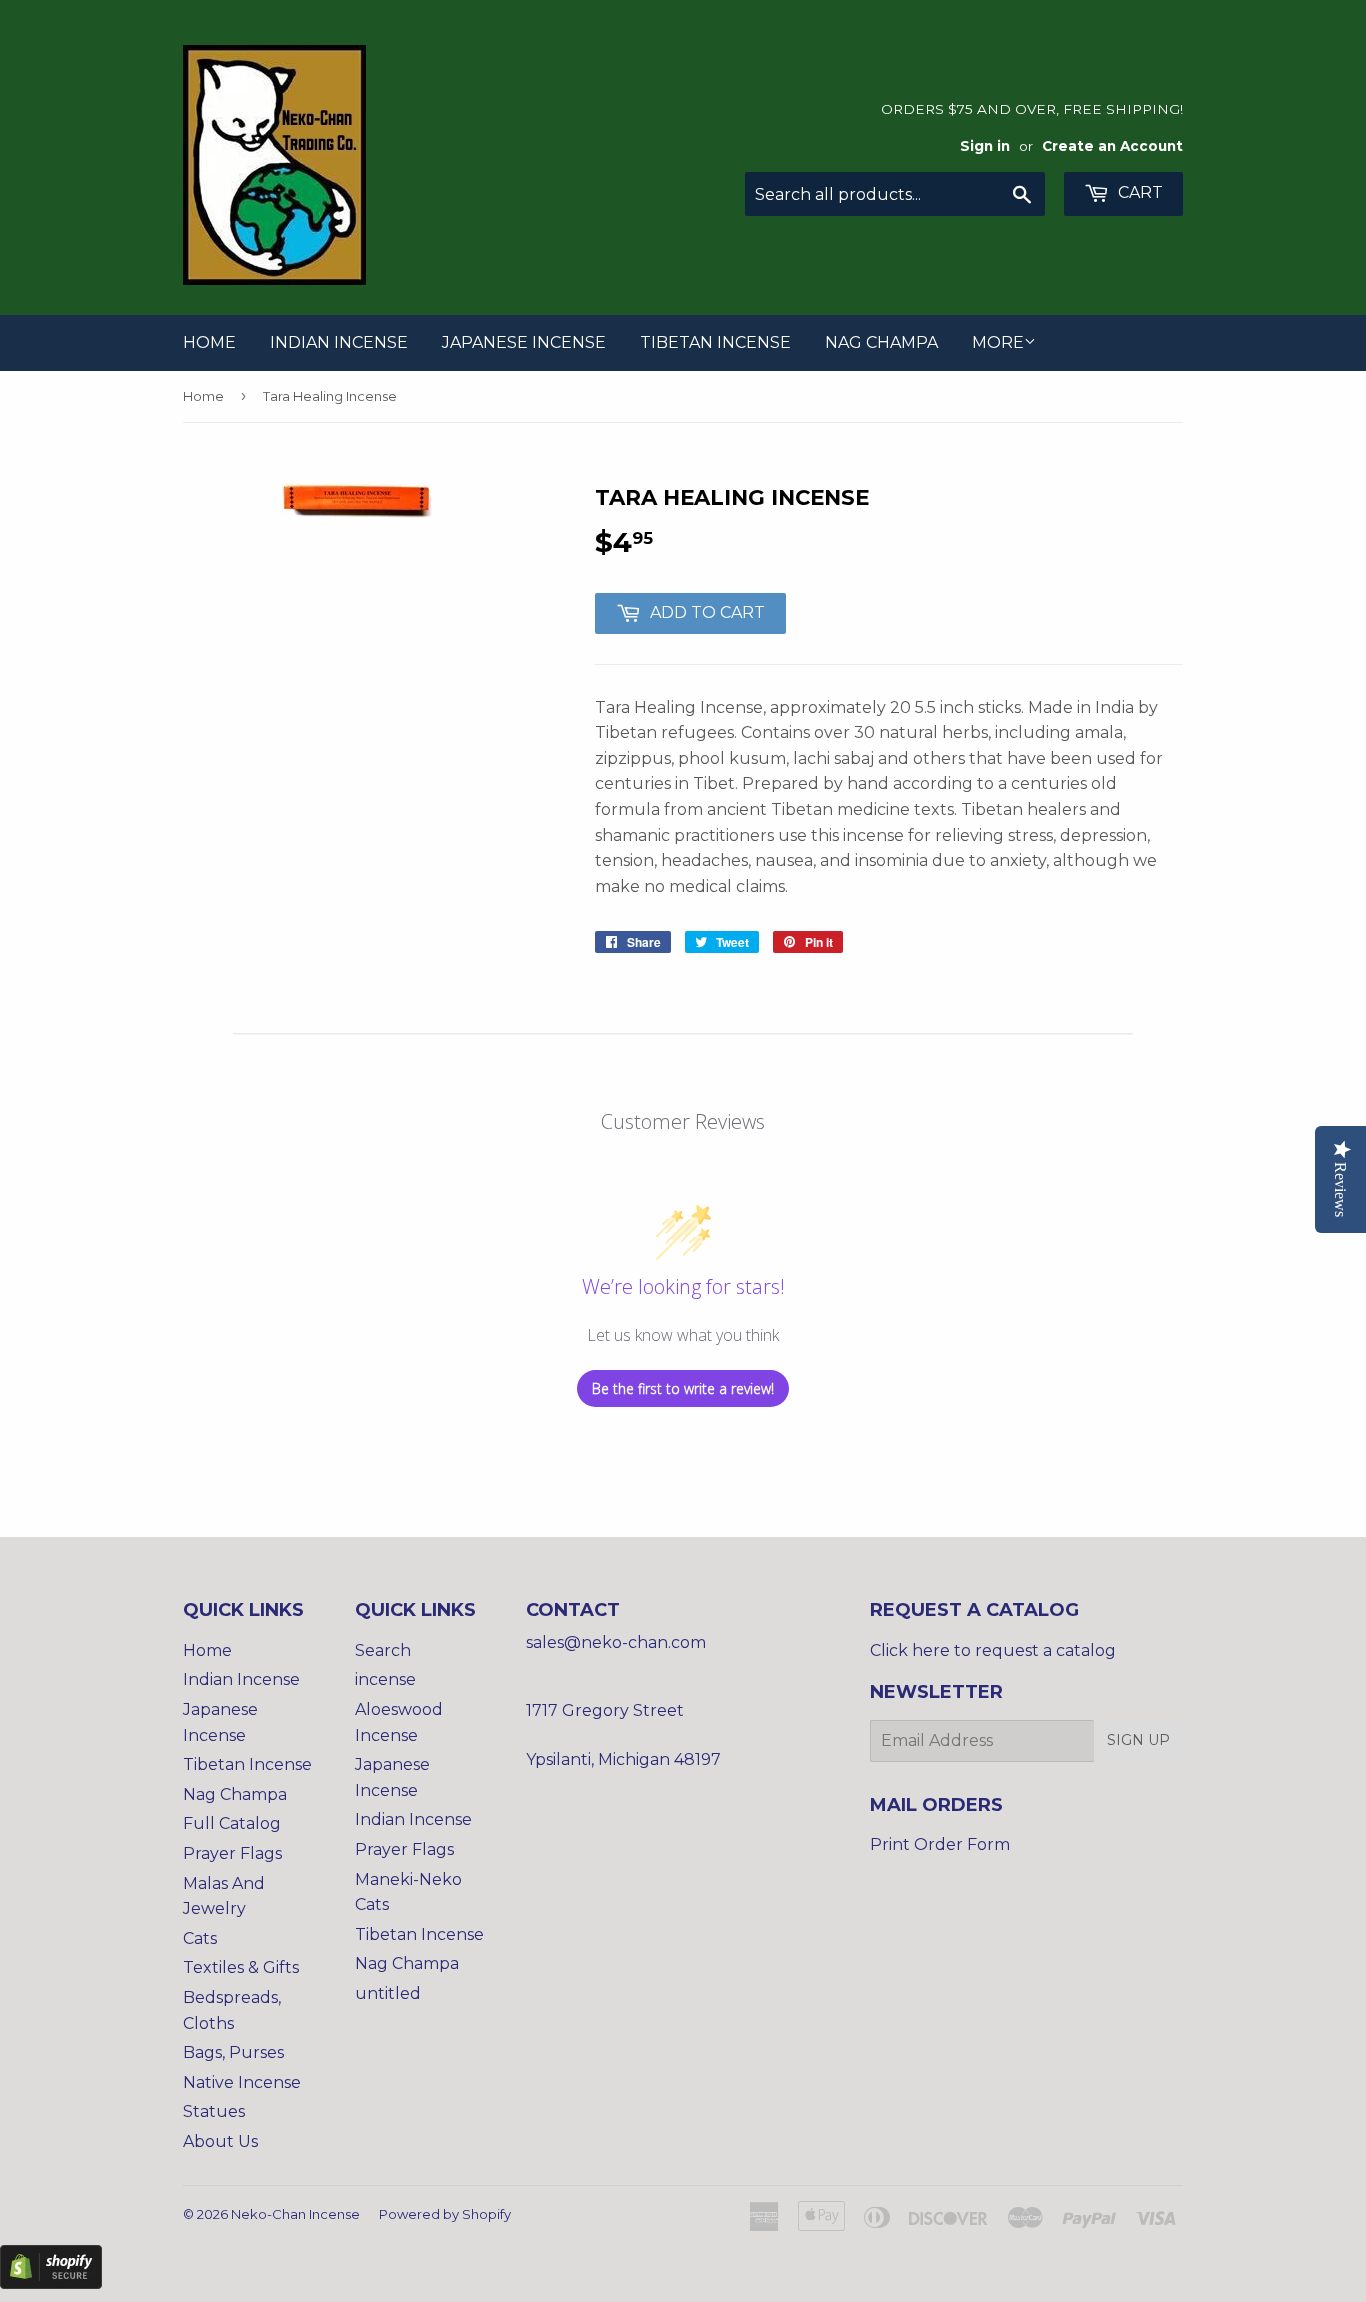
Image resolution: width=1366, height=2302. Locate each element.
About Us (220, 2141)
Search (383, 1650)
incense (385, 1679)
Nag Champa (881, 342)
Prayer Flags (232, 1853)
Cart (1138, 192)
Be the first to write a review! (683, 1388)
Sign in (985, 146)
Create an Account (1112, 146)
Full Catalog (232, 1823)
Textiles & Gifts (241, 1967)
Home (209, 342)
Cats (200, 1938)
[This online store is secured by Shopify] (51, 2283)
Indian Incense (339, 342)
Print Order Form (940, 1844)
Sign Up (1138, 1740)
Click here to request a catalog (993, 1650)
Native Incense (242, 2082)
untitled (388, 1993)
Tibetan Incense (715, 342)
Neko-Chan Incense (295, 2214)
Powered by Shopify (445, 2214)
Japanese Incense (524, 342)
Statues (214, 2111)
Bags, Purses (233, 2052)
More (998, 342)
